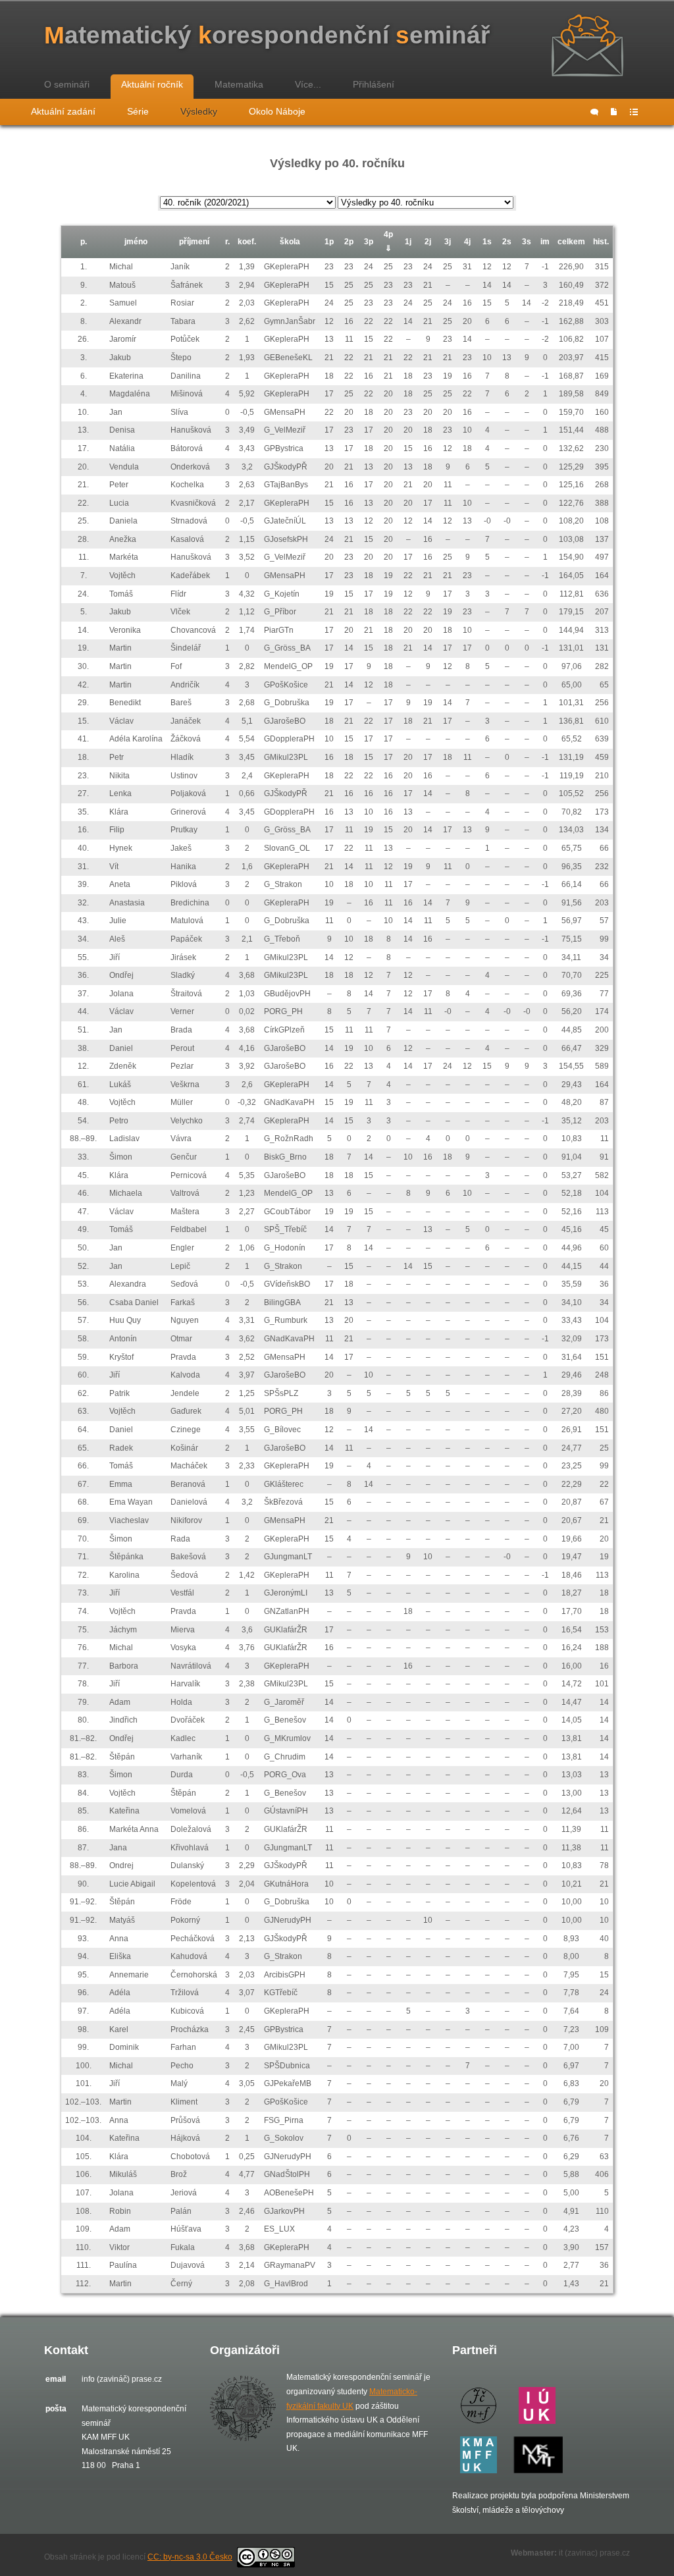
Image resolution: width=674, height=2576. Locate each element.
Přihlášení (374, 84)
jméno (136, 242)
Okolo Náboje (277, 111)
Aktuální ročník (152, 84)
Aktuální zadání (63, 111)
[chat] (594, 112)
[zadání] (614, 112)
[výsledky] (634, 112)
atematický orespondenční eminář (267, 35)
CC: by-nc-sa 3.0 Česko (190, 2557)
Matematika (239, 84)
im (545, 242)
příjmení (194, 242)
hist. (601, 242)
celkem (571, 242)
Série (138, 111)
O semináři (67, 84)
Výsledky (199, 111)
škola (290, 242)
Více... (308, 84)
